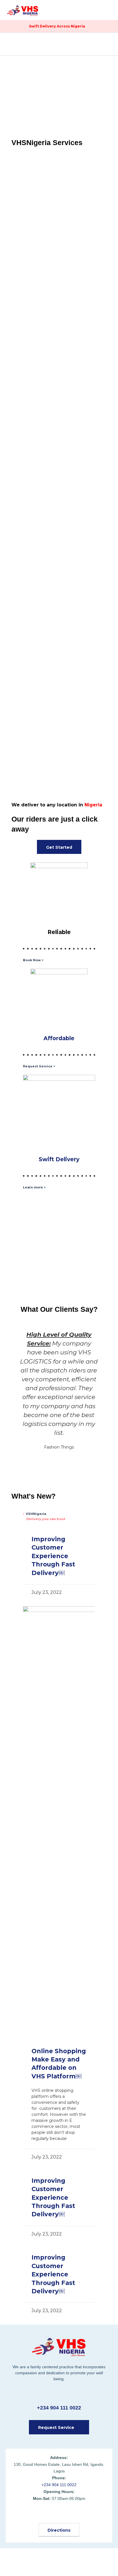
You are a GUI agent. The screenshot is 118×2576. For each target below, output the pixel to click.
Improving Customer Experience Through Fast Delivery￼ (53, 1556)
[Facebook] (31, 2514)
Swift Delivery (59, 1159)
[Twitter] (45, 2514)
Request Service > (39, 1066)
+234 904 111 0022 (59, 2408)
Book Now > (33, 960)
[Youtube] (59, 2514)
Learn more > (34, 1187)
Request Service (59, 231)
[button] (108, 8)
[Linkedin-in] (87, 2514)
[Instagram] (73, 2514)
